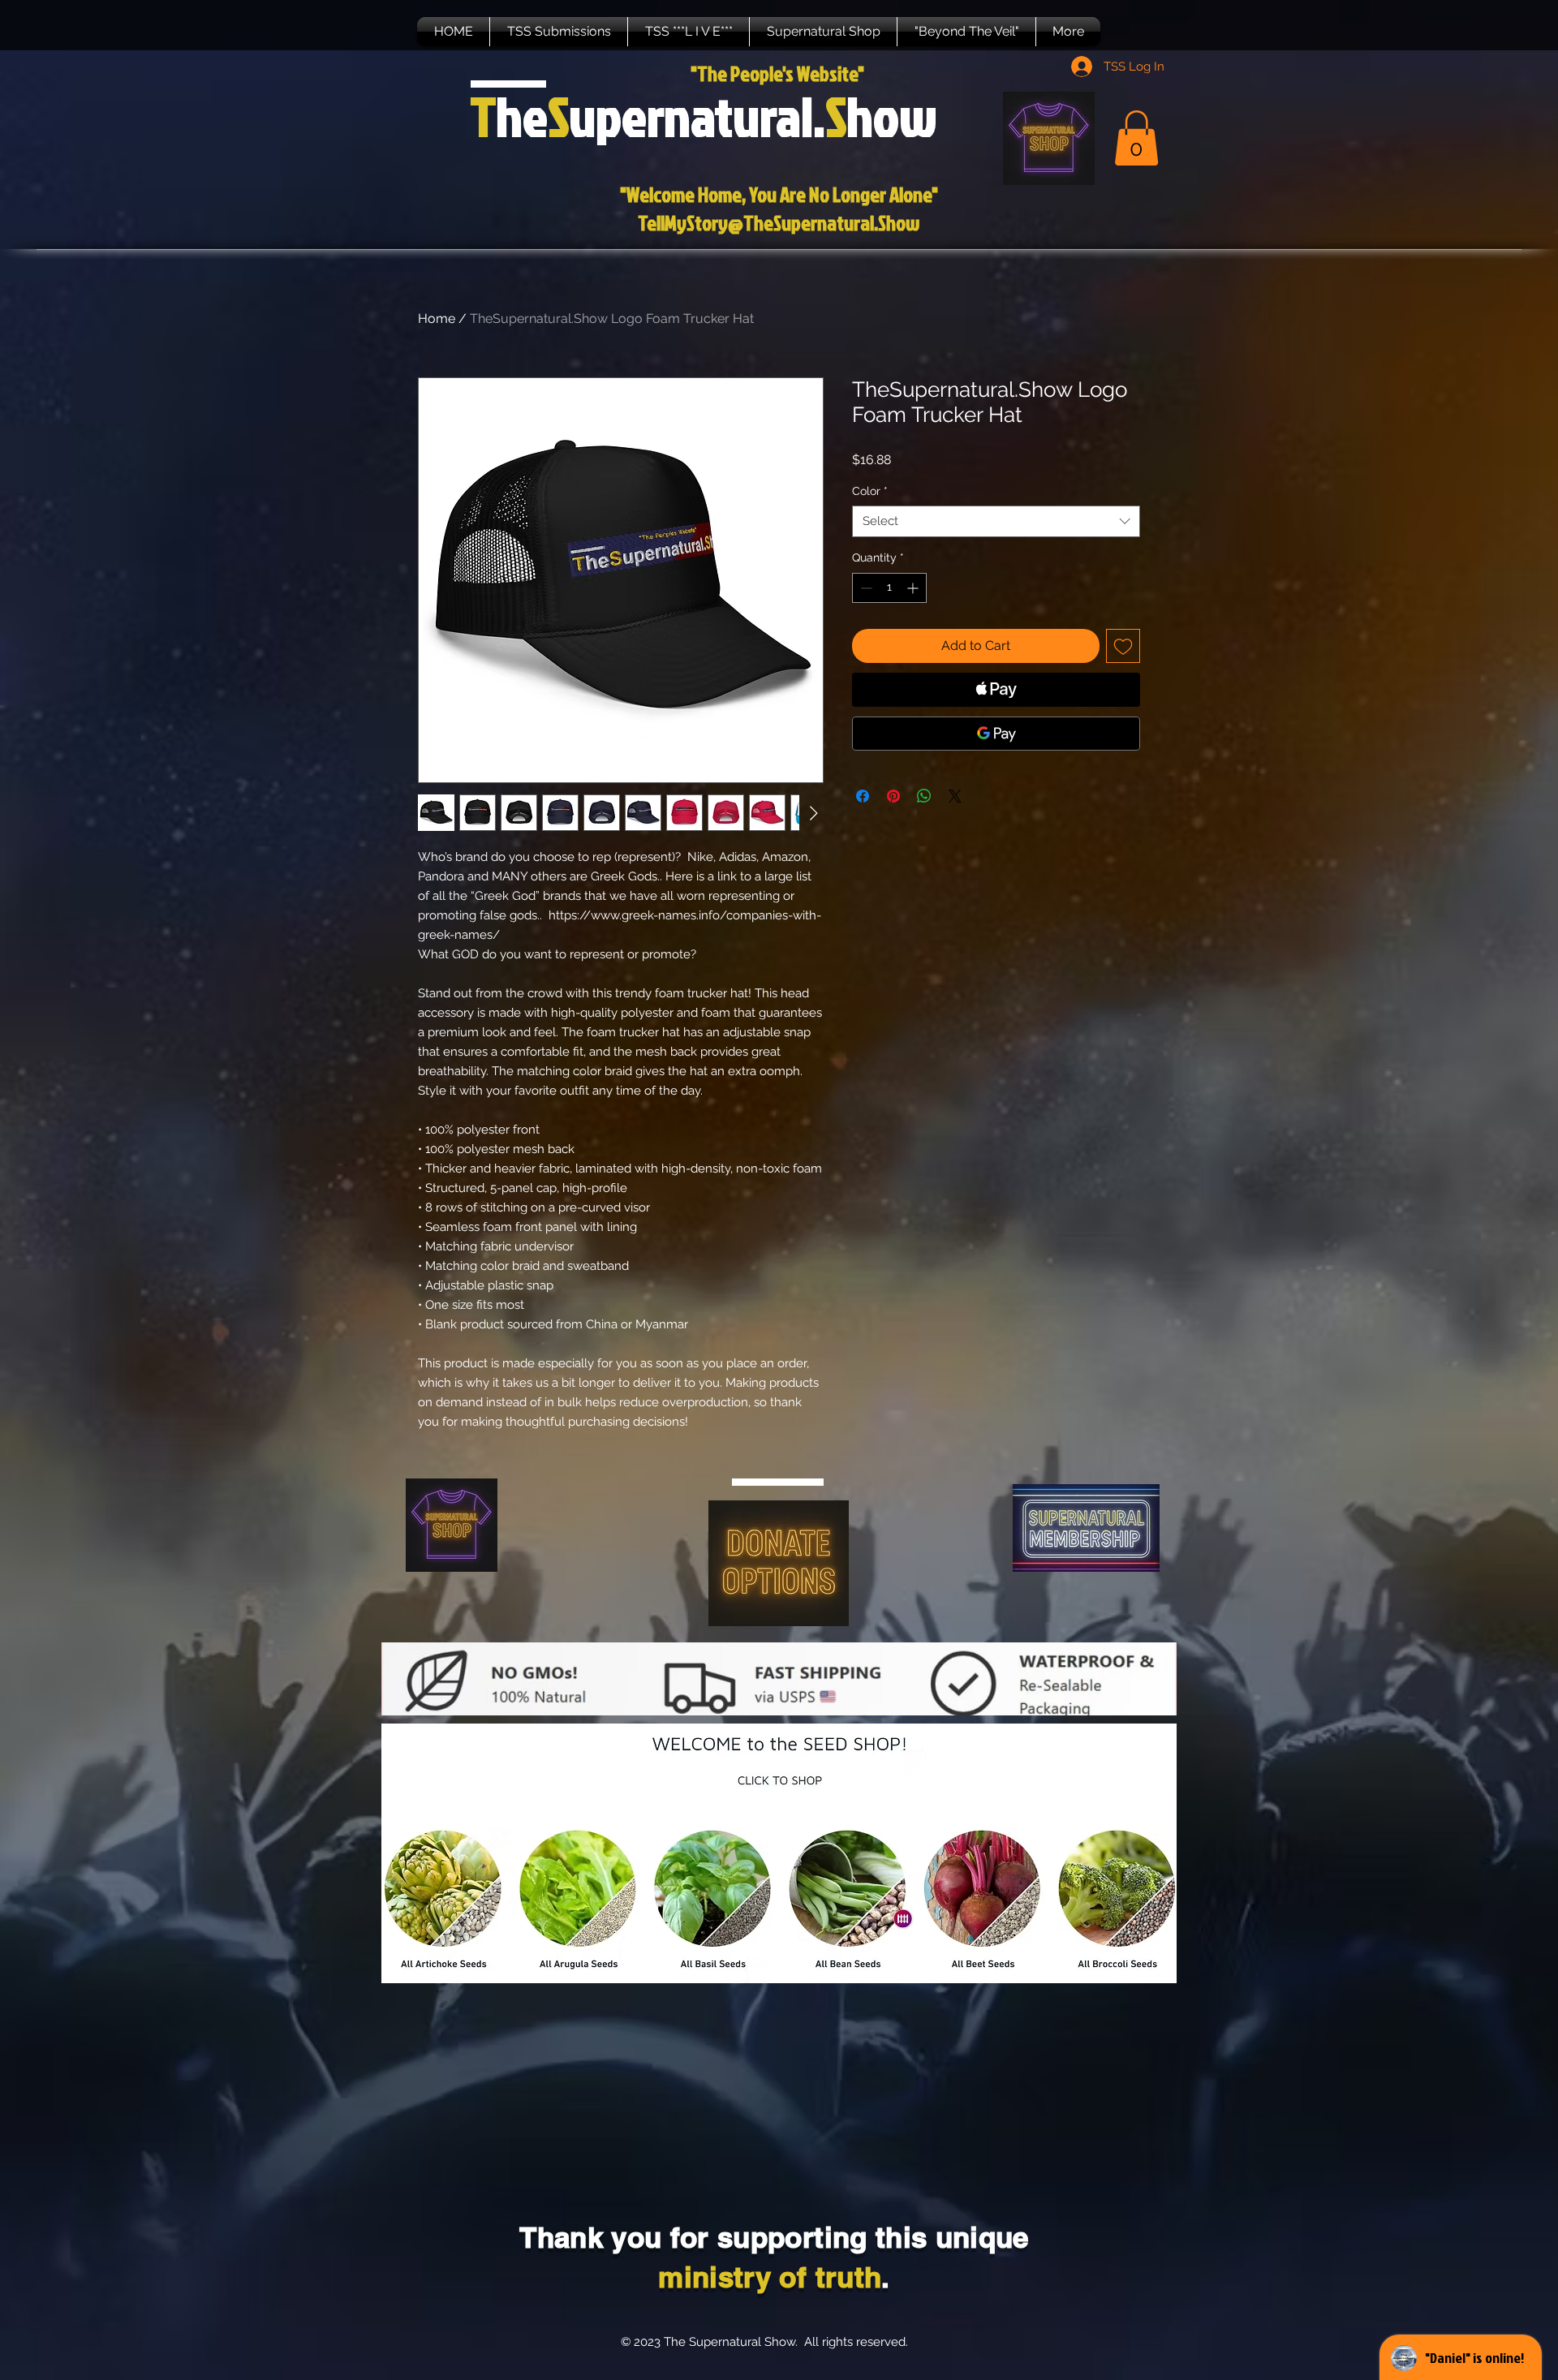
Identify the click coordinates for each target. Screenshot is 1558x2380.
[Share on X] (955, 796)
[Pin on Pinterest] (893, 796)
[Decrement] (865, 588)
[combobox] (996, 521)
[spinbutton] (889, 588)
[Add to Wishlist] (1123, 646)
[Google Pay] (996, 734)
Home (437, 318)
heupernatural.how (704, 116)
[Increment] (914, 588)
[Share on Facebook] (863, 796)
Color (870, 491)
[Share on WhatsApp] (924, 796)
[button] (559, 32)
